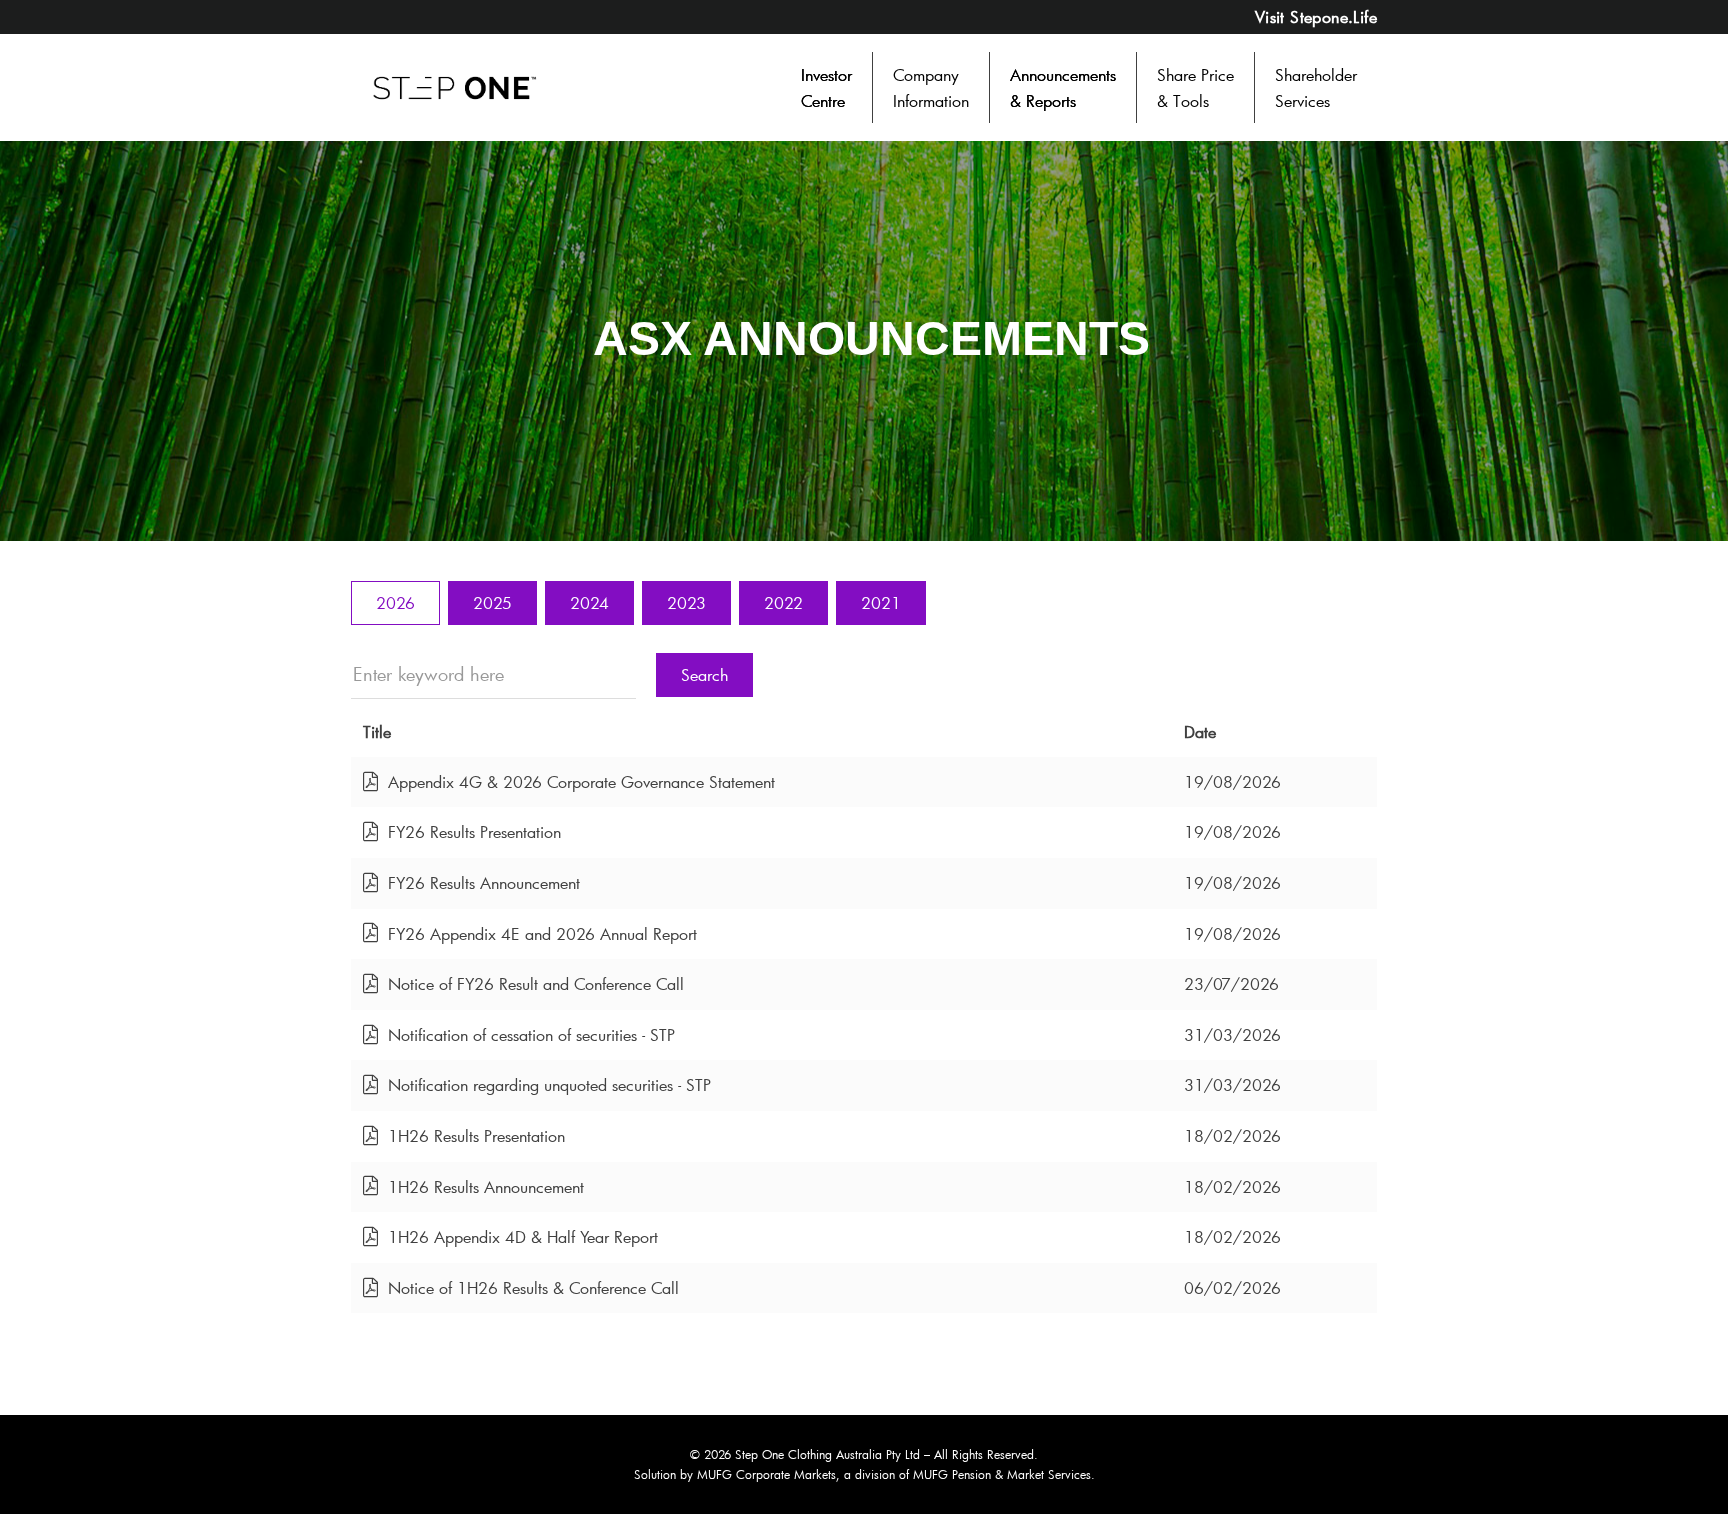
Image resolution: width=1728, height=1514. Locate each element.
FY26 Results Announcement (484, 883)
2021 (881, 602)
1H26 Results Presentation (476, 1136)
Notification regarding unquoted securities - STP (549, 1085)
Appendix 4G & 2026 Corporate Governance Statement (581, 782)
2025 (492, 602)
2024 (589, 602)
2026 (395, 602)
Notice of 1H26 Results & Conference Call (533, 1288)
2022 (783, 602)
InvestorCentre (826, 87)
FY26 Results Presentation (474, 832)
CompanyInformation (931, 87)
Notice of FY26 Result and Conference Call (536, 984)
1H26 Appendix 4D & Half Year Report (523, 1237)
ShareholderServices (1316, 87)
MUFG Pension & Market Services (1002, 1474)
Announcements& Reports (1063, 87)
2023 (686, 602)
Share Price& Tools (1195, 87)
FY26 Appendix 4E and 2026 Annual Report (542, 934)
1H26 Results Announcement (486, 1187)
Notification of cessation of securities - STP (531, 1035)
